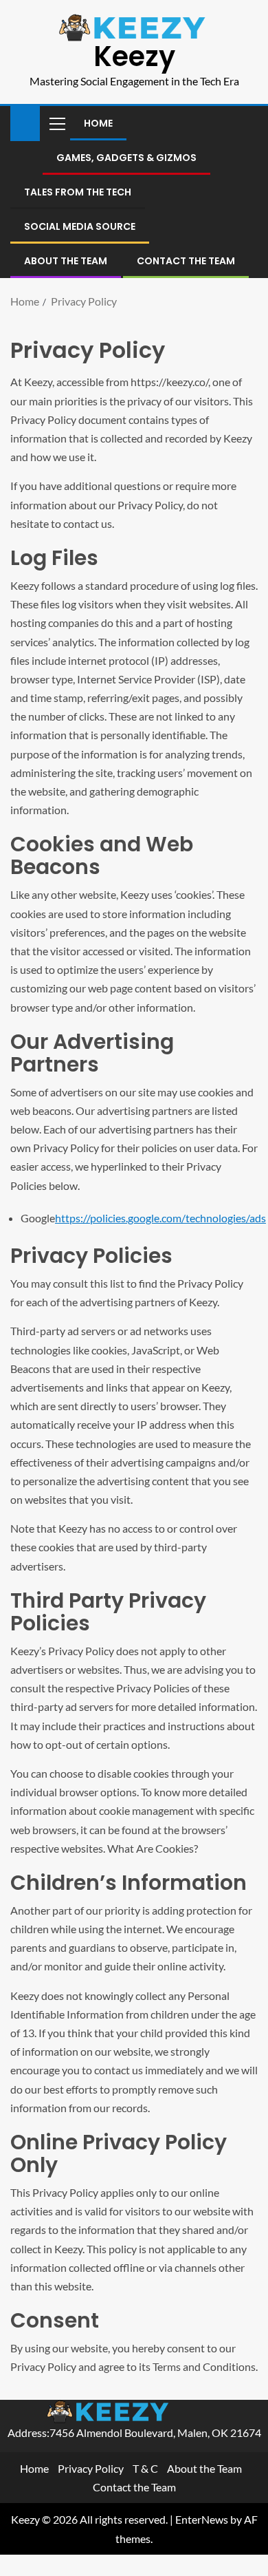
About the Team (66, 261)
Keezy (134, 56)
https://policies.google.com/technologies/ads (160, 1218)
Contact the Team (186, 261)
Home (98, 123)
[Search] (246, 123)
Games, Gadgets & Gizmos (126, 158)
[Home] (25, 122)
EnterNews (202, 2519)
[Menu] (56, 123)
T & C (145, 2468)
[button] (56, 123)
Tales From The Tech (78, 192)
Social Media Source (80, 226)
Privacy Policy (91, 2468)
